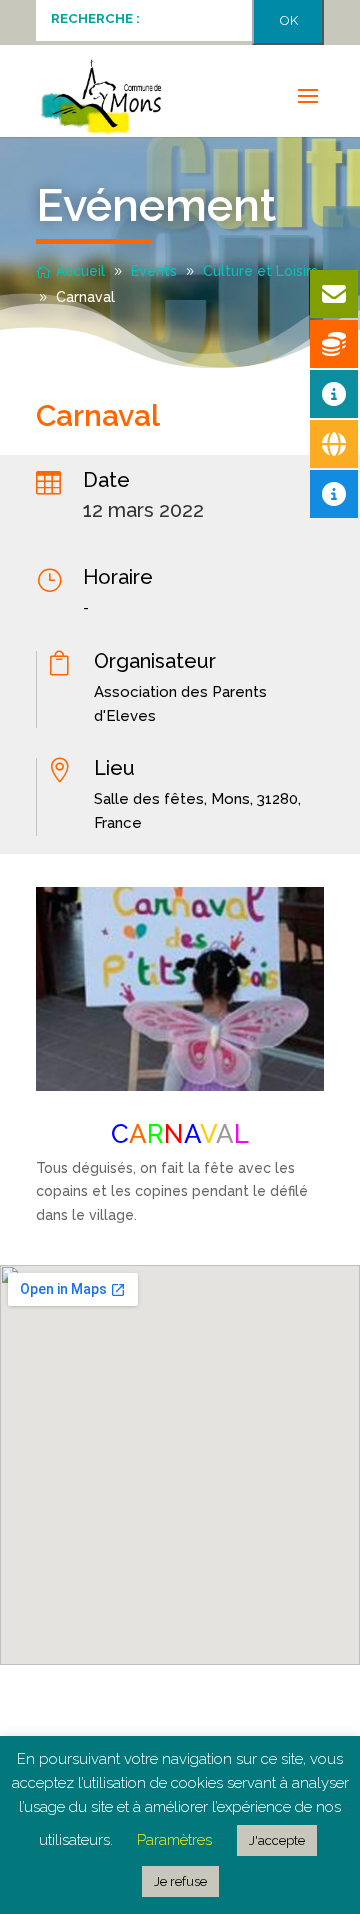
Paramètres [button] (174, 1840)
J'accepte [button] (277, 1840)
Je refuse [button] (180, 1881)
